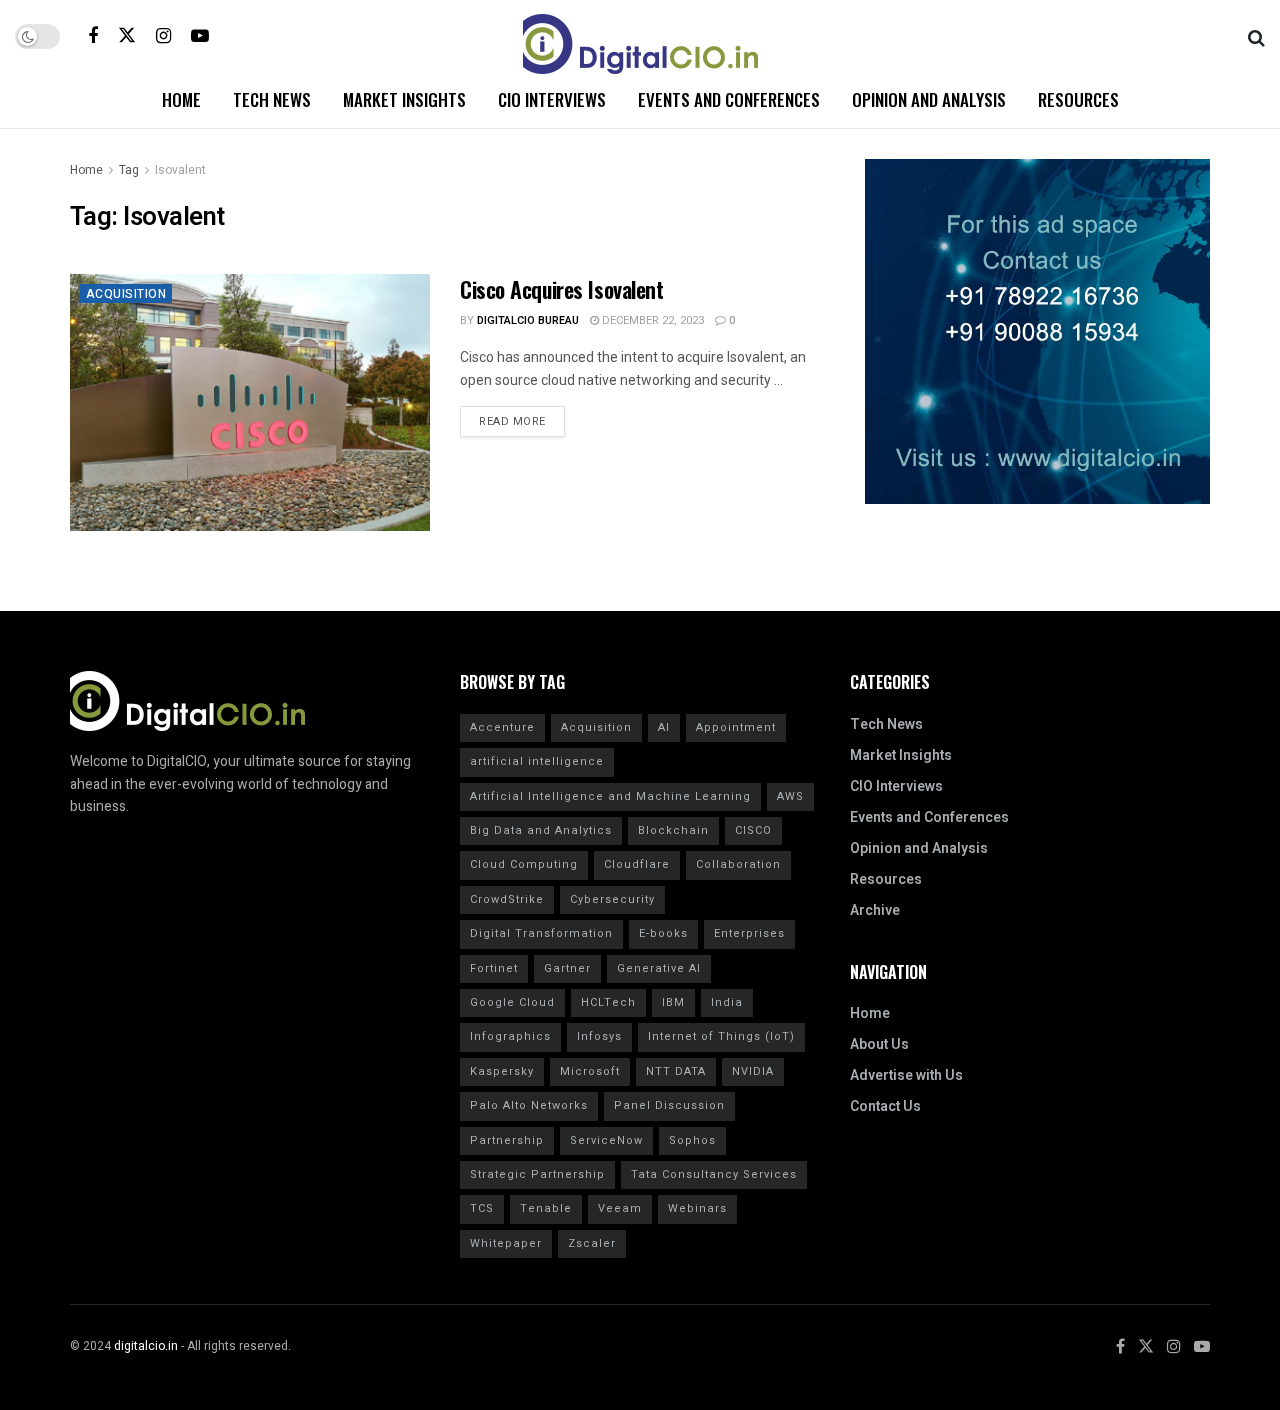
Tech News (272, 99)
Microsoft (590, 1071)
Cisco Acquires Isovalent (561, 289)
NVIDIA (753, 1071)
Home (181, 99)
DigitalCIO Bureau (528, 320)
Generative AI (659, 968)
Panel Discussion (669, 1105)
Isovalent (180, 170)
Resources (1078, 99)
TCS (482, 1208)
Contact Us (885, 1106)
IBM (673, 1002)
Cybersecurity (612, 899)
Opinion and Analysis (929, 99)
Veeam (620, 1208)
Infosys (599, 1036)
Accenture (502, 727)
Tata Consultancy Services (714, 1174)
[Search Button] (1256, 36)
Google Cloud (512, 1002)
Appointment (736, 727)
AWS (790, 796)
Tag (129, 170)
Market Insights (404, 99)
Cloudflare (637, 864)
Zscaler (592, 1243)
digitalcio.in (146, 1346)
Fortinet (494, 968)
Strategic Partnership (537, 1174)
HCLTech (608, 1002)
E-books (663, 933)
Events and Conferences (729, 99)
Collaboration (738, 864)
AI (664, 727)
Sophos (692, 1140)
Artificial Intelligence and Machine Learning (610, 796)
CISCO (753, 830)
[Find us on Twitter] (127, 35)
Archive (875, 910)
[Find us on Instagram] (163, 36)
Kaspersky (502, 1071)
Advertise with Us (906, 1075)
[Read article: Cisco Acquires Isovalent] (250, 402)
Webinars (697, 1208)
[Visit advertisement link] (1037, 331)
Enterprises (749, 933)
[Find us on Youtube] (200, 36)
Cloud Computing (524, 864)
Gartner (567, 968)
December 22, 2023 (651, 320)
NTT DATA (676, 1071)
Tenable (546, 1208)
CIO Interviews (552, 99)
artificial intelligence (537, 761)
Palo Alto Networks (529, 1105)
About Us (879, 1044)
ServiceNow (606, 1140)
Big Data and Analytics (541, 830)
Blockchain (673, 830)
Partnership (507, 1140)
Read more (522, 418)
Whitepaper (506, 1243)
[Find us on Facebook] (93, 36)
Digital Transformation (541, 933)
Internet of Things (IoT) (721, 1036)
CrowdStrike (507, 899)
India (727, 1002)
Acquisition (126, 294)
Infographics (510, 1036)
